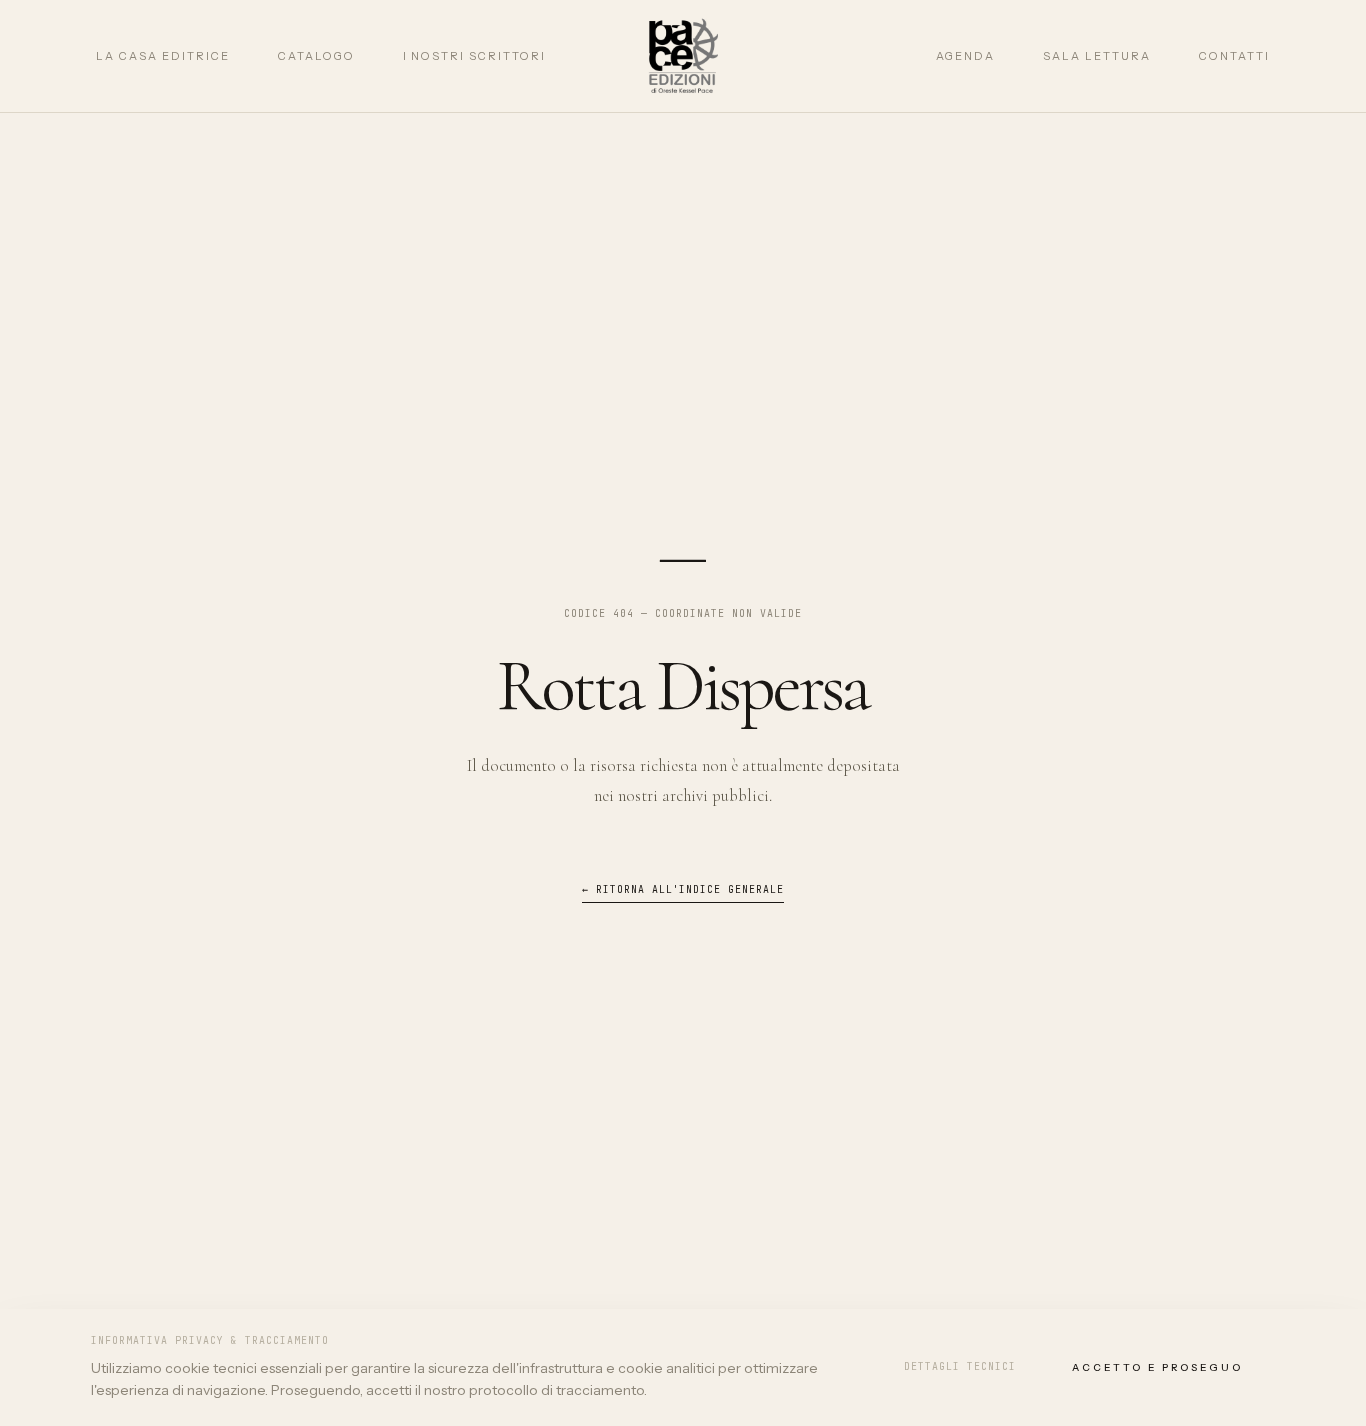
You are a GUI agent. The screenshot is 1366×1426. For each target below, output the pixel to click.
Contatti (1234, 56)
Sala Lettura (1097, 56)
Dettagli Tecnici (960, 1366)
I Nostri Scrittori (475, 56)
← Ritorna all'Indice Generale (683, 889)
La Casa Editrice (163, 56)
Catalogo (316, 56)
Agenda (966, 56)
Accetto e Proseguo (1157, 1367)
